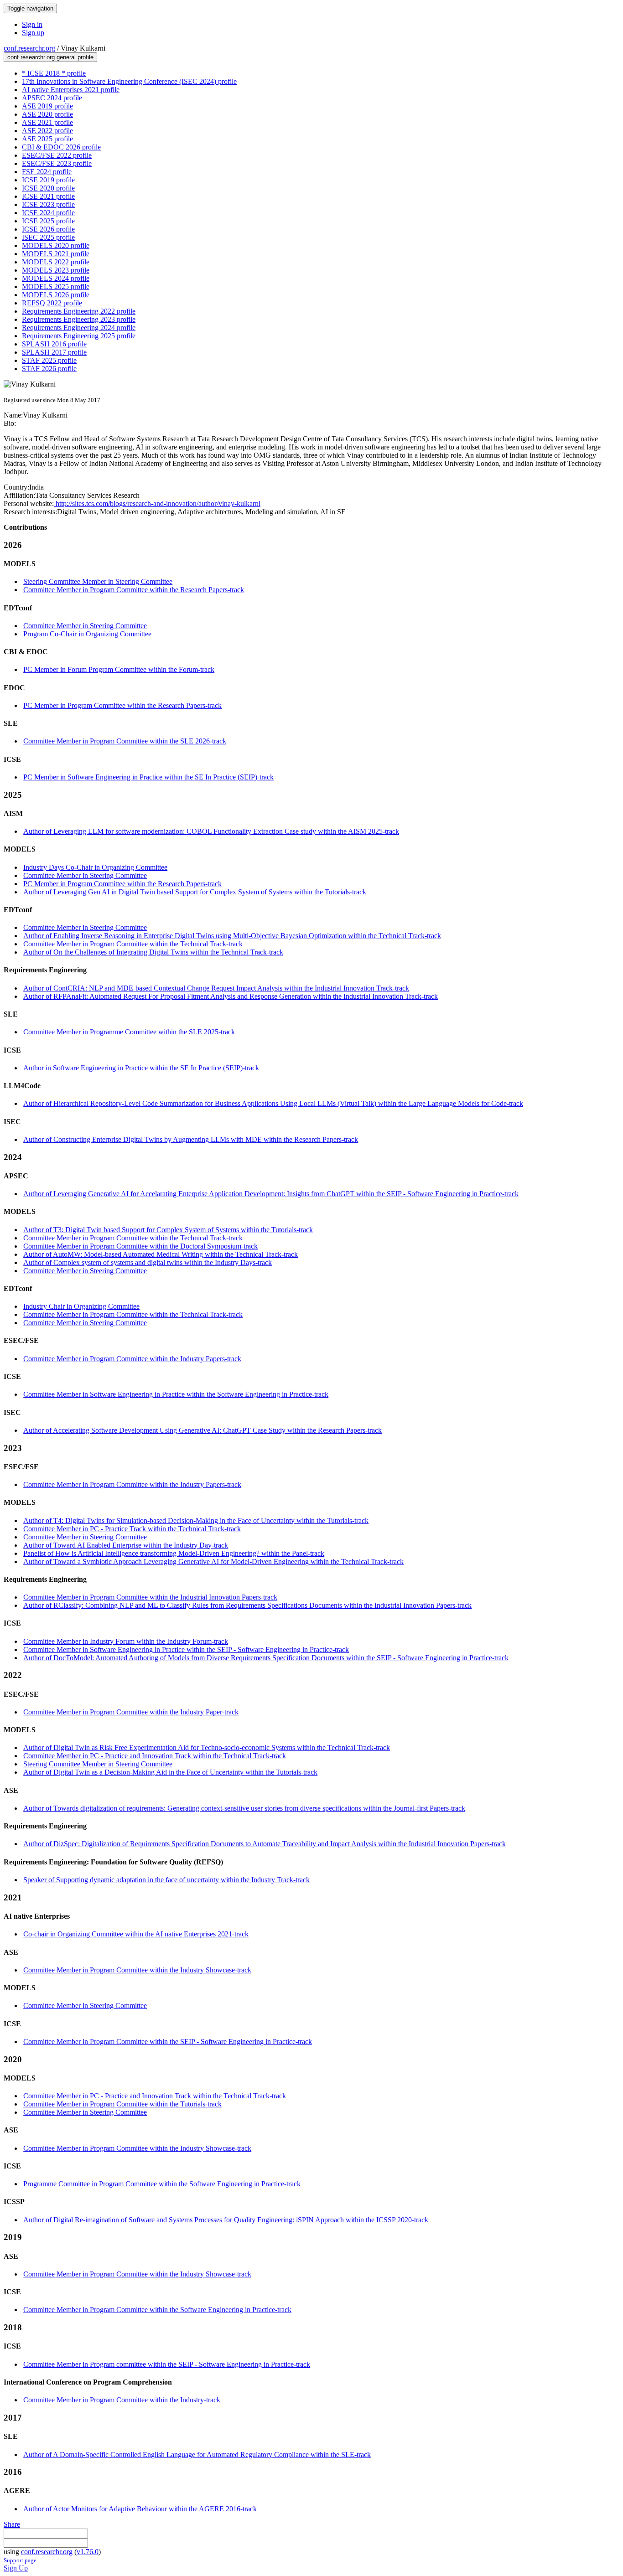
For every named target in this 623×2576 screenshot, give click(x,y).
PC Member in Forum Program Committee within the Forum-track (119, 669)
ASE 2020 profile (47, 114)
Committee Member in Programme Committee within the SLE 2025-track (129, 1032)
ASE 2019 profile (47, 106)
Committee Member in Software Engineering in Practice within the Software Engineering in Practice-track (176, 1394)
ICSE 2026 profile (48, 229)
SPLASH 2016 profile (54, 344)
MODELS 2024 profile (56, 278)
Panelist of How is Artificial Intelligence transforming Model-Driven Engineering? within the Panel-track (174, 1553)
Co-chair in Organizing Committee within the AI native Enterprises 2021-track (136, 1934)
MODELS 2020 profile (56, 245)
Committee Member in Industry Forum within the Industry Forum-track (126, 1641)
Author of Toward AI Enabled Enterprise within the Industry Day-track (126, 1545)
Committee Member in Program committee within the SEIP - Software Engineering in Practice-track (167, 2364)
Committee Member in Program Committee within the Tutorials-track (122, 2104)
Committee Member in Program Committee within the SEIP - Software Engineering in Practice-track (168, 2042)
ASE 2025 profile (47, 139)
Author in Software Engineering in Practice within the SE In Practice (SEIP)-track (141, 1068)
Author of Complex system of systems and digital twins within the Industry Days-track (148, 1262)
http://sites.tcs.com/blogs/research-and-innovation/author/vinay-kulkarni (157, 503)
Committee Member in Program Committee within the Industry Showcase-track (137, 1970)
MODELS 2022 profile (56, 262)
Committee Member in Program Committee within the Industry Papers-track (132, 1359)
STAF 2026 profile (49, 369)
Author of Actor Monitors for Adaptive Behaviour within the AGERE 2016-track (140, 2509)
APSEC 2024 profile (52, 98)
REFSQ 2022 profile (52, 303)
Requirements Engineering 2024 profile (79, 328)
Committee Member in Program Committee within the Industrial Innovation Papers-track (150, 1597)
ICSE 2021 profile (48, 196)
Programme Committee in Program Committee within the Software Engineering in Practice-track (162, 2184)
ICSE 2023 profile (48, 204)
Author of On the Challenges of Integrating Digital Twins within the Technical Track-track (153, 952)
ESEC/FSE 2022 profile (57, 155)
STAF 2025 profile (49, 360)
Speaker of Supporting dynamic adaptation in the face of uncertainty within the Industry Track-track (166, 1880)
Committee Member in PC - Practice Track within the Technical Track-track (132, 1529)
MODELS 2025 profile (56, 287)
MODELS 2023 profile (56, 270)
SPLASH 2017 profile (54, 352)
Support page (20, 2560)
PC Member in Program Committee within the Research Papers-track (122, 705)
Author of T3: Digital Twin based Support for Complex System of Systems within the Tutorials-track (168, 1230)
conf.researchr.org (29, 48)
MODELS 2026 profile (56, 295)
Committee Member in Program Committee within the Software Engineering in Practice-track (157, 2310)
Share (12, 2524)
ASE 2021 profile (47, 122)
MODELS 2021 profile (56, 254)
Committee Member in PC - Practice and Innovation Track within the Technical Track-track (155, 1756)
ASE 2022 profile (47, 131)
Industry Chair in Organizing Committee (81, 1306)
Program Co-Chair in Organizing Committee (87, 634)
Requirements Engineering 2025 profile (79, 336)
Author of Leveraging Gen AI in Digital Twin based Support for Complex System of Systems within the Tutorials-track (195, 892)
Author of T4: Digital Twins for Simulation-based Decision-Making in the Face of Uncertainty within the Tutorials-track (196, 1520)
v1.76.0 (88, 2552)
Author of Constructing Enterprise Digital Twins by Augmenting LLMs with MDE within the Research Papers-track (191, 1139)
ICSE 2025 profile (48, 221)
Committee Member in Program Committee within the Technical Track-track (133, 944)
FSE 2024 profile (47, 172)
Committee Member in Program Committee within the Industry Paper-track (131, 1712)
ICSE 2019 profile (48, 180)
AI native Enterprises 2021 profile (71, 90)
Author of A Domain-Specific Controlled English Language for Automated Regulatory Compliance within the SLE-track (197, 2455)
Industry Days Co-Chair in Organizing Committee (95, 867)
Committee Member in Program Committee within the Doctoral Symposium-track (140, 1246)
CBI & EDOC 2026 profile (61, 147)
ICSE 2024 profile (48, 213)
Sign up (33, 33)
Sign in (32, 24)
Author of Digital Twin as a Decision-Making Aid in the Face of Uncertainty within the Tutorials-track (170, 1772)
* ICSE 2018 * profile (54, 73)
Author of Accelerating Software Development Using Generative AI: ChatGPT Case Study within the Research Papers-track (202, 1430)
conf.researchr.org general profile (50, 57)
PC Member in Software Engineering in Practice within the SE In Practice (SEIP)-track (148, 777)
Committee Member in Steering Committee (85, 626)
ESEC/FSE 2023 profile (57, 163)
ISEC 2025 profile (48, 237)
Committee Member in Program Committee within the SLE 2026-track (125, 741)
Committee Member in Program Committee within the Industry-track (122, 2400)
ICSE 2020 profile (48, 188)
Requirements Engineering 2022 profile (79, 311)
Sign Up (16, 2568)
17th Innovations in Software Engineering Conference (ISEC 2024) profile (129, 81)
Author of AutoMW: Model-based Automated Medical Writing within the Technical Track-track (161, 1254)
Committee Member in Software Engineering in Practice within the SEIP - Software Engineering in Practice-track (186, 1649)
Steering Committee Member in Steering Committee (98, 581)
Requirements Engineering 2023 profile (79, 319)
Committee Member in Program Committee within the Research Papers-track (134, 590)
